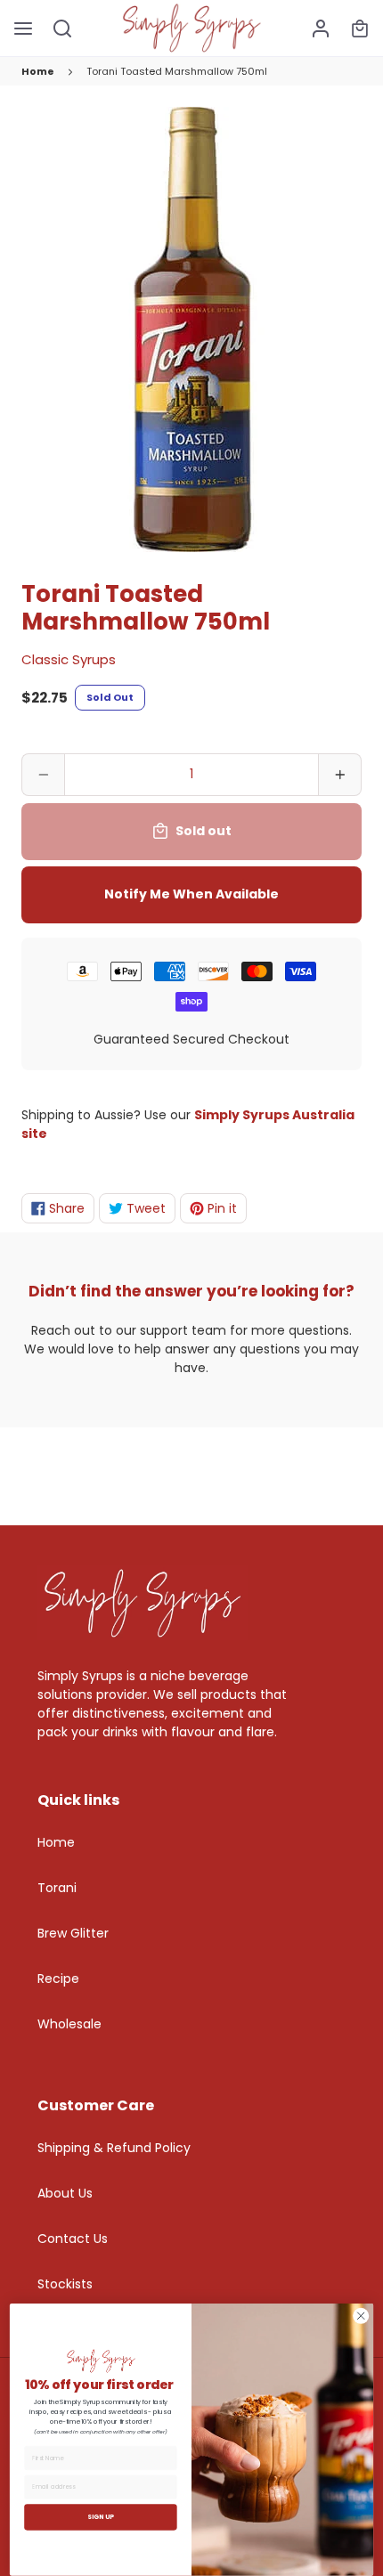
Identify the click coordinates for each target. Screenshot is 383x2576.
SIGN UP (101, 2517)
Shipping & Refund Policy (114, 2148)
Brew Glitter (73, 1933)
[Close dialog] (361, 2316)
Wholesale (69, 2024)
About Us (65, 2193)
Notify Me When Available (191, 894)
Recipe (58, 1979)
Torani (57, 1888)
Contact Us (73, 2239)
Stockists (65, 2284)
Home (38, 71)
